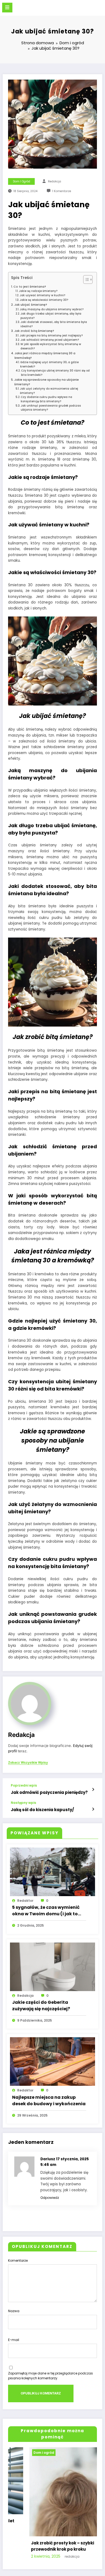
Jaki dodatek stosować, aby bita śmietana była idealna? (54, 324)
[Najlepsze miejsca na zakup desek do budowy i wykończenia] (52, 2061)
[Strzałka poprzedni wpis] (93, 1790)
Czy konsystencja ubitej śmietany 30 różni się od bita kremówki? (55, 373)
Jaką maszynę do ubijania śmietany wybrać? (52, 309)
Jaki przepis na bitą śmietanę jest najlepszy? (51, 335)
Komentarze (18, 2260)
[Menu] (7, 8)
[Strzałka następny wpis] (93, 1809)
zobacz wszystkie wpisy (28, 1763)
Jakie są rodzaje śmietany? (38, 291)
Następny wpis (23, 1803)
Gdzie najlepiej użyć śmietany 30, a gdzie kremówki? (49, 364)
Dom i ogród (22, 181)
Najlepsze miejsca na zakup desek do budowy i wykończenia (49, 2100)
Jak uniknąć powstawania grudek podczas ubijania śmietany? (51, 408)
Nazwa (14, 2311)
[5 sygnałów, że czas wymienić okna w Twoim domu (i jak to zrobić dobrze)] (52, 1872)
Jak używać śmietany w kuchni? (42, 295)
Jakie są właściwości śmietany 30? (44, 300)
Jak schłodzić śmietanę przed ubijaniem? (50, 340)
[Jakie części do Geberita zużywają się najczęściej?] (52, 1966)
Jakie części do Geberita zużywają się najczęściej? (41, 2006)
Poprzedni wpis (24, 1786)
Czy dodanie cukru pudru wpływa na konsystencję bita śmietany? (46, 399)
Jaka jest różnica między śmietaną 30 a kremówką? (45, 356)
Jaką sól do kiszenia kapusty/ (42, 1810)
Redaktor (25, 1901)
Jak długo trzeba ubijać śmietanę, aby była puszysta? (51, 316)
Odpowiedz (50, 2198)
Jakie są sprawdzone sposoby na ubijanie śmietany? (47, 382)
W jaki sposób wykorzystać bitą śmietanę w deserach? (51, 346)
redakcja (55, 181)
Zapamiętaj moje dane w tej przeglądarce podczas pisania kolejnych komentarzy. (50, 2376)
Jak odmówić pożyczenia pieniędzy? (49, 1792)
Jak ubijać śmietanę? (31, 305)
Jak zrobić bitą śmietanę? (34, 331)
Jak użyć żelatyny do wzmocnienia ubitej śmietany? (49, 391)
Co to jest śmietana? (30, 287)
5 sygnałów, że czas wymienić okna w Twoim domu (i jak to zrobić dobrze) (46, 1911)
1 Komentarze (62, 191)
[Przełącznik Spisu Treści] (85, 280)
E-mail (14, 2340)
